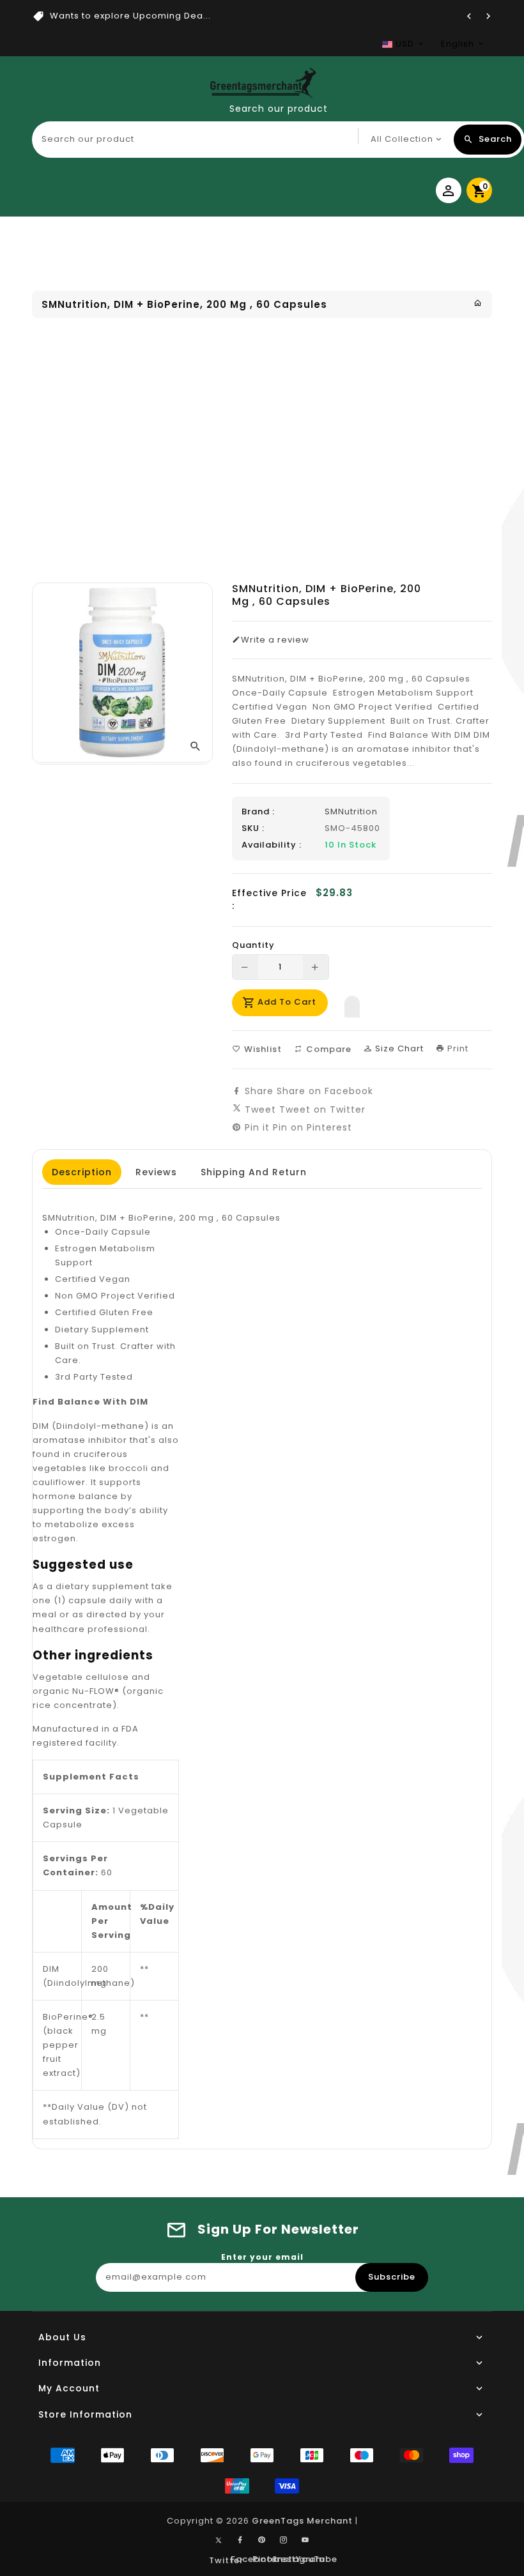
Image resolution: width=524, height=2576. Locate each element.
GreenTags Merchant (302, 2521)
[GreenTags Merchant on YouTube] (305, 2540)
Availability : (272, 845)
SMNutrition (351, 812)
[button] (352, 1003)
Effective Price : (269, 899)
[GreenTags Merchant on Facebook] (240, 2540)
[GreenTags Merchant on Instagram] (284, 2540)
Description (82, 1172)
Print (457, 1048)
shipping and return (254, 1172)
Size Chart (398, 1048)
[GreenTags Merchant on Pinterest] (262, 2540)
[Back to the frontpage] (478, 303)
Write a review (275, 640)
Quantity (253, 945)
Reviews (156, 1172)
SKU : (253, 828)
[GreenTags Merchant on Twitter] (219, 2540)
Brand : (258, 812)
